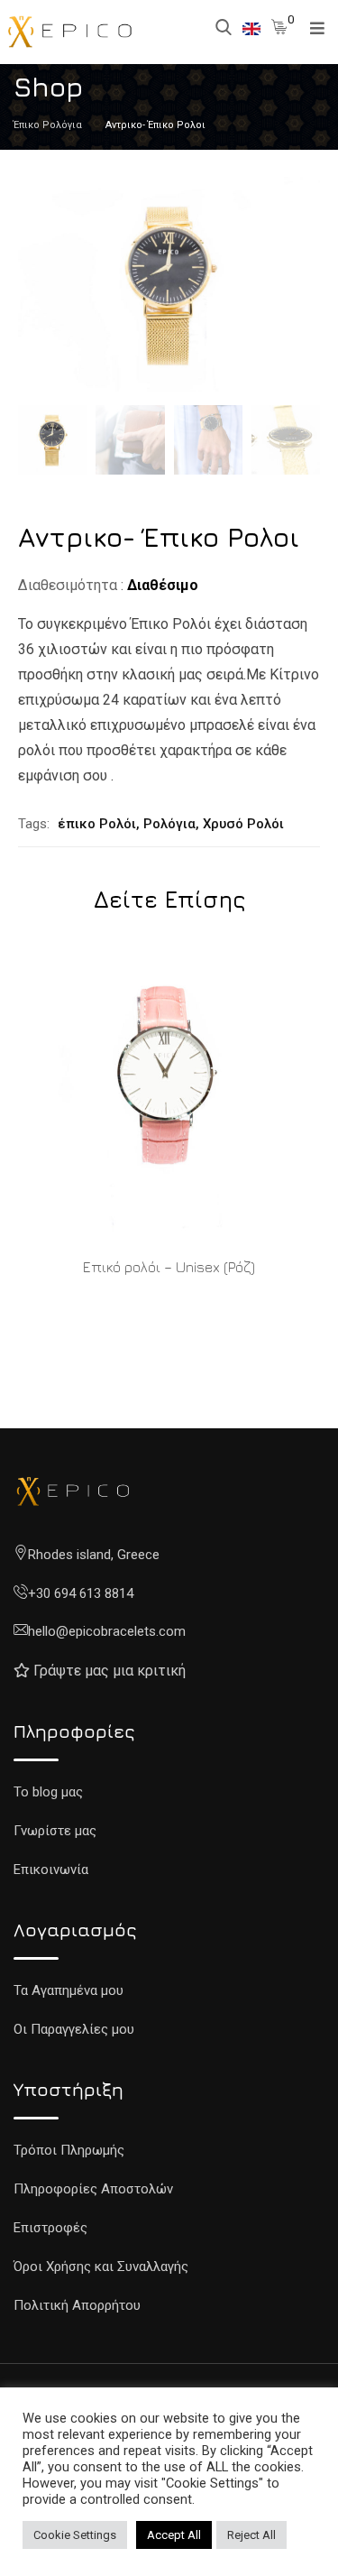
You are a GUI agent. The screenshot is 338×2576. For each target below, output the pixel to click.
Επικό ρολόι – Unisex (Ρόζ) (169, 1267)
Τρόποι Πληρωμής (69, 2150)
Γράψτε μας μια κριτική (110, 1671)
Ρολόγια (169, 824)
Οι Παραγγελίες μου (74, 2029)
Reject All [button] (251, 2535)
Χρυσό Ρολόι (243, 824)
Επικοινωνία (51, 1870)
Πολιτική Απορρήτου (77, 2305)
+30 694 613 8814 (81, 1593)
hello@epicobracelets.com (107, 1631)
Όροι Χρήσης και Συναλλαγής (101, 2267)
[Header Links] (251, 28)
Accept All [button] (174, 2535)
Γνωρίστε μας (55, 1831)
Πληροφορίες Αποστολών (93, 2189)
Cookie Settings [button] (75, 2535)
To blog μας (48, 1792)
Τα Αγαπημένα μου (69, 1990)
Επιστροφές (50, 2228)
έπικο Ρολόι (97, 824)
